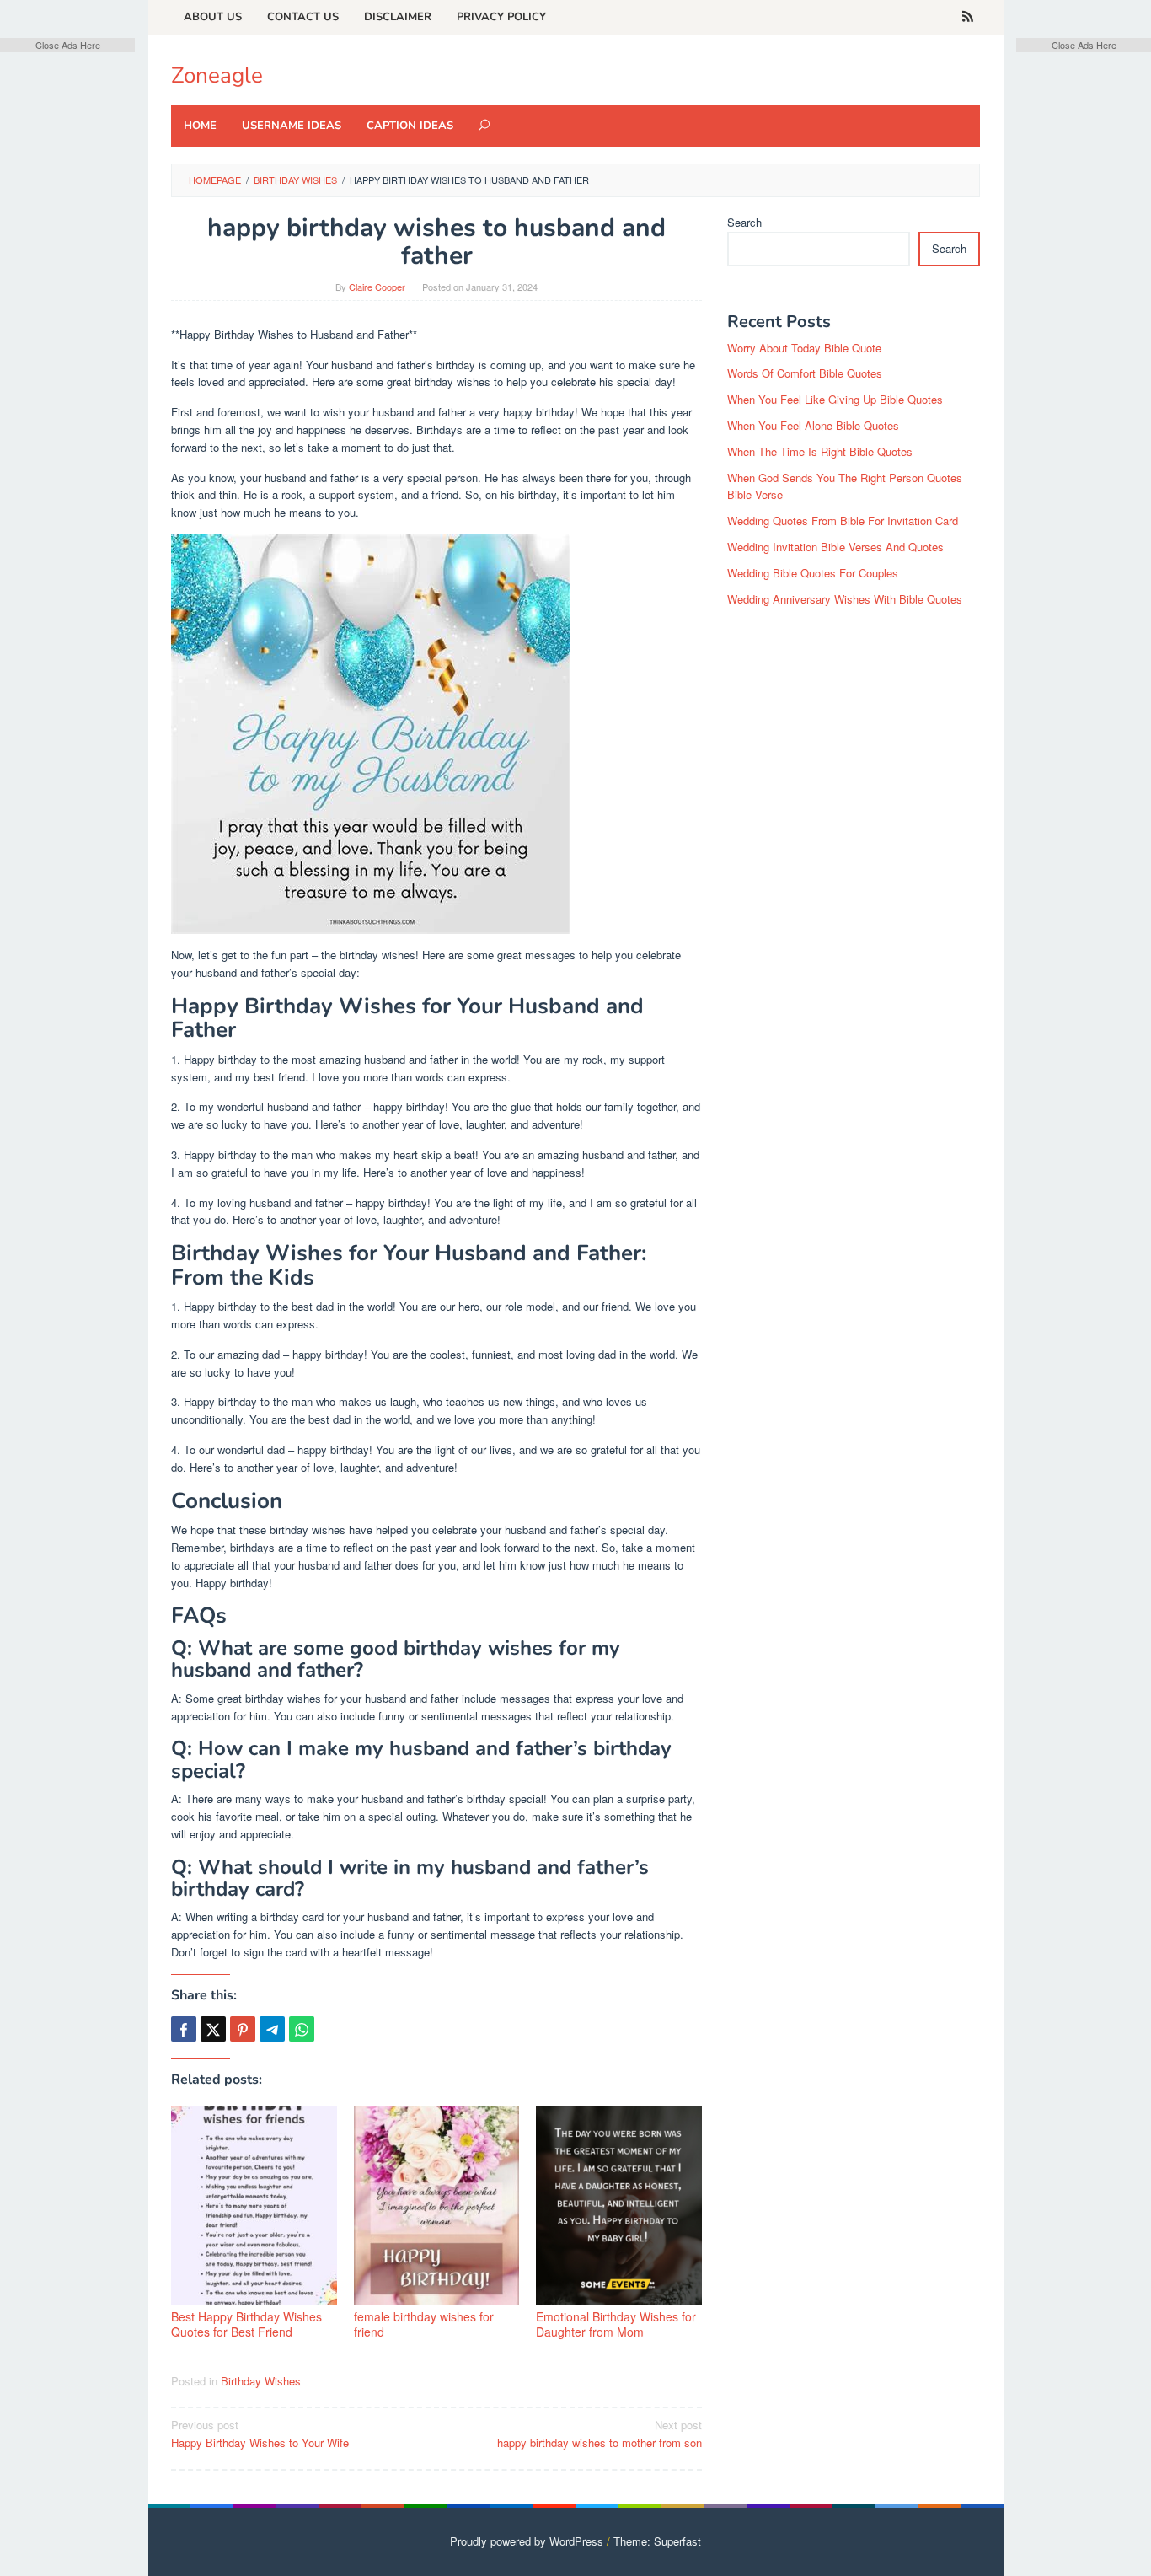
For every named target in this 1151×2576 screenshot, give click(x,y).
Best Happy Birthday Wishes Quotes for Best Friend (246, 2324)
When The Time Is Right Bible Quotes (820, 451)
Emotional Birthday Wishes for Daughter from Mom (616, 2324)
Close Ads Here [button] (68, 45)
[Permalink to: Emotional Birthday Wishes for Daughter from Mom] (619, 2205)
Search (744, 222)
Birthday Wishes (261, 2381)
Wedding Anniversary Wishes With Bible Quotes (845, 599)
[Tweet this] (213, 2029)
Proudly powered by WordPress (527, 2541)
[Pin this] (243, 2029)
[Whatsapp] (302, 2029)
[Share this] (184, 2029)
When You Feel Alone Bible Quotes (813, 425)
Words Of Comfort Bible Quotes (805, 373)
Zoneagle (217, 75)
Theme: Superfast (657, 2541)
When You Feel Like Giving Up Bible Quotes (835, 399)
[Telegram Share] (272, 2029)
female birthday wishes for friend (424, 2324)
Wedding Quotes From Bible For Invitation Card (843, 521)
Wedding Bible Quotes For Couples (813, 573)
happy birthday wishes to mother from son (600, 2434)
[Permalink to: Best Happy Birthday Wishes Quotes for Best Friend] (254, 2205)
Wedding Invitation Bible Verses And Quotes (835, 547)
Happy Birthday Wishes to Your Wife (260, 2434)
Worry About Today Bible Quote (804, 348)
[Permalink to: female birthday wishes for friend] (437, 2205)
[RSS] (968, 17)
